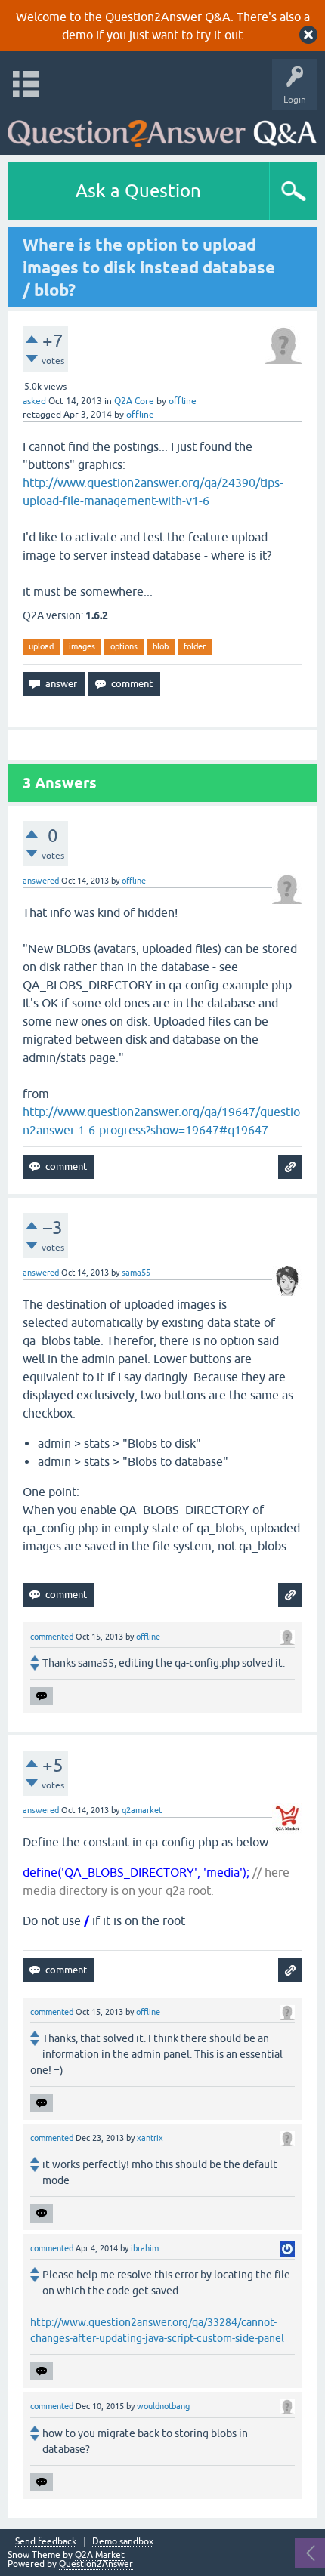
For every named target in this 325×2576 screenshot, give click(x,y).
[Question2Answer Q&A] (162, 129)
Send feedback (46, 2542)
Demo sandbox (123, 2542)
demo (77, 35)
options (124, 646)
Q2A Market (100, 2555)
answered (41, 881)
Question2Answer (96, 2564)
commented (52, 1637)
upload (41, 646)
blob (161, 646)
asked (34, 401)
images (82, 646)
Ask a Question (138, 191)
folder (195, 646)
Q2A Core (134, 401)
